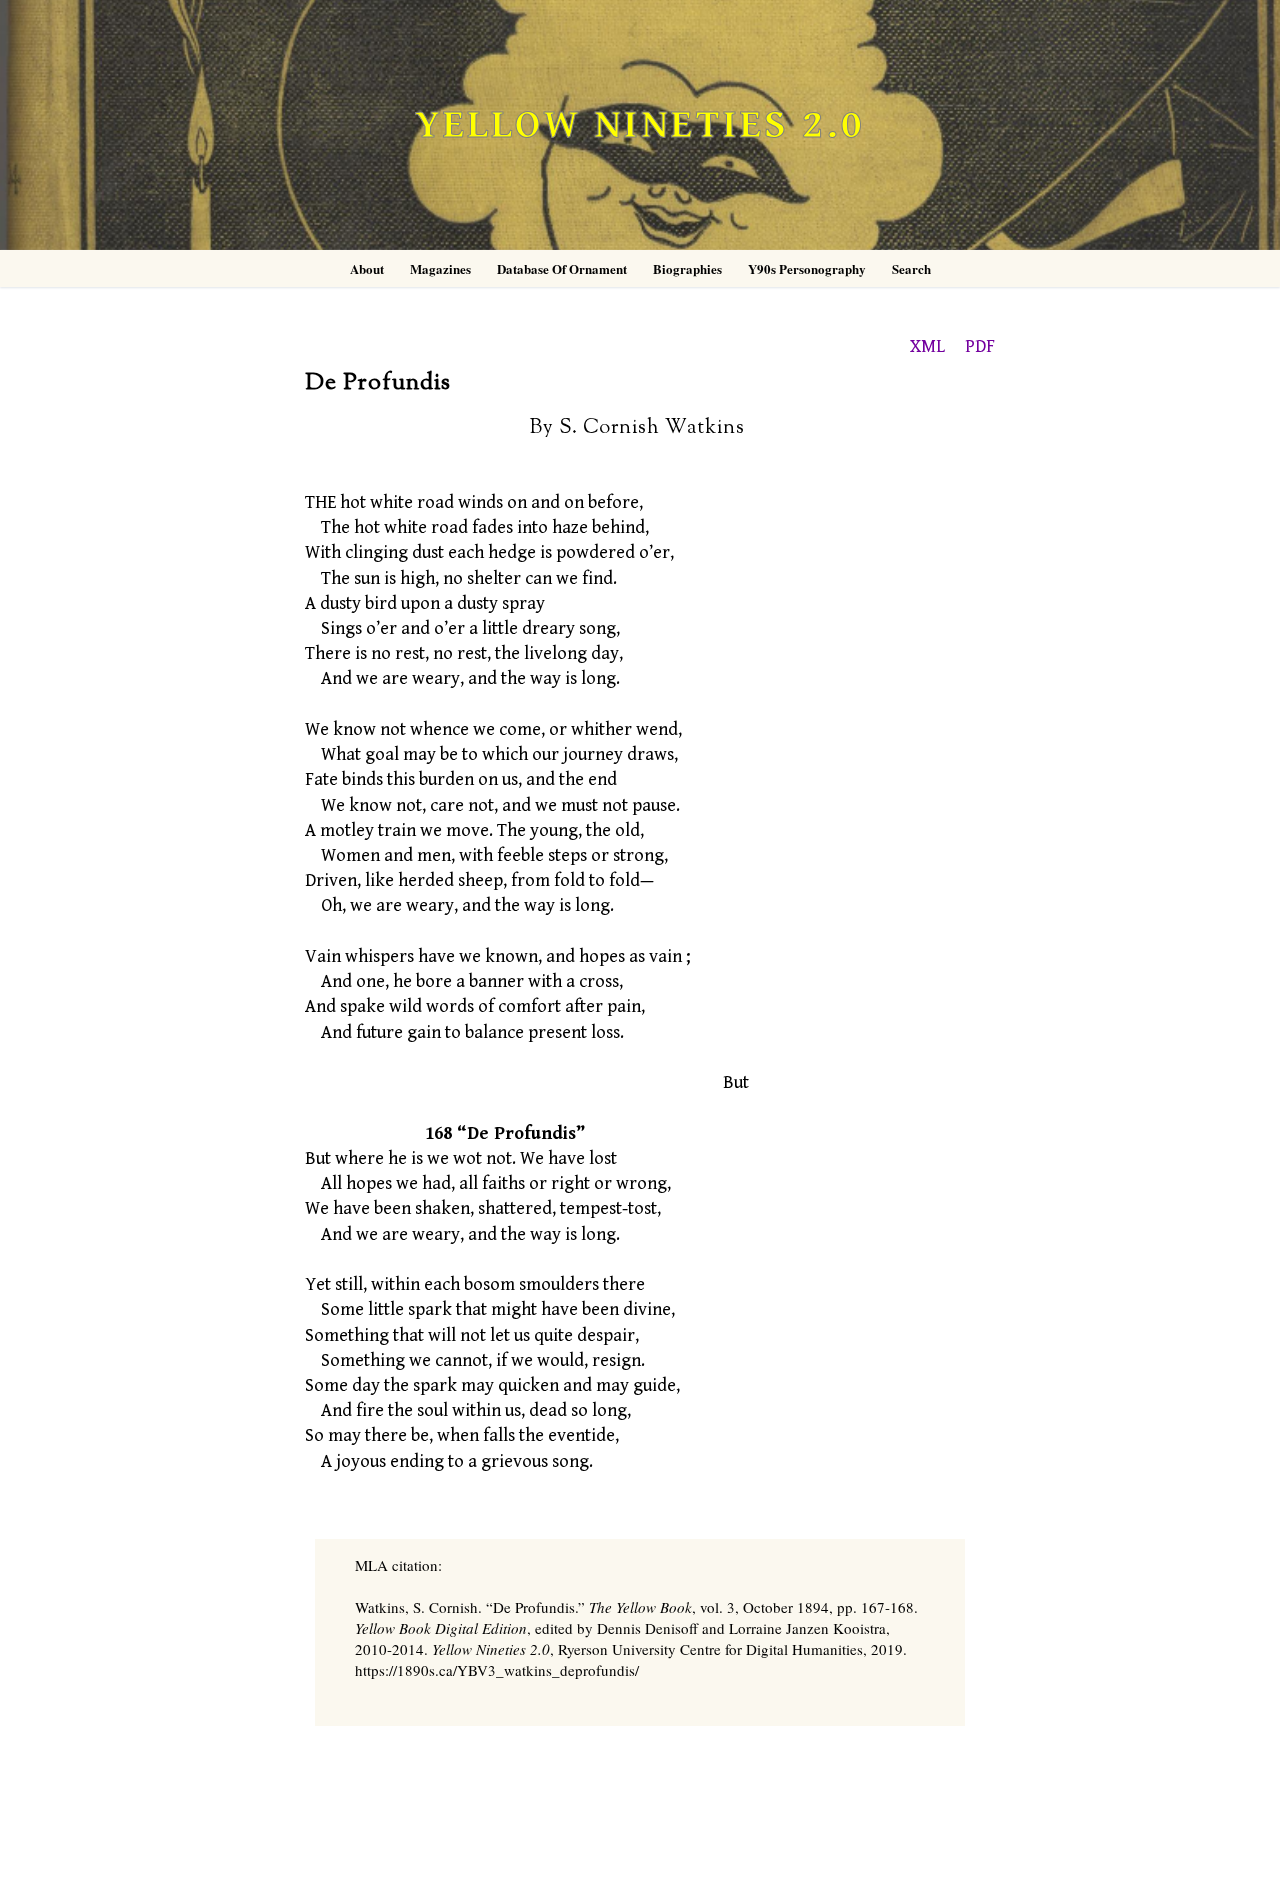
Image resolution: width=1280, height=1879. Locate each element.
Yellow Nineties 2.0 (640, 125)
